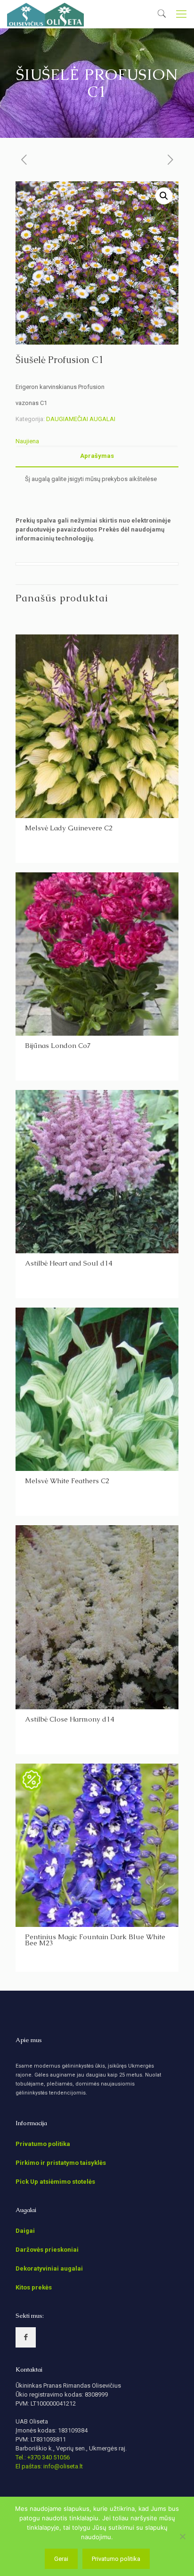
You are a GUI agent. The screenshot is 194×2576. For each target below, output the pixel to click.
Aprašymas (97, 456)
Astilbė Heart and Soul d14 (69, 1263)
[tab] (97, 456)
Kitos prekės (34, 2287)
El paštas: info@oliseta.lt (49, 2466)
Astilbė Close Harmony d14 (69, 1719)
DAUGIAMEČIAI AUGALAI (81, 419)
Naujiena (27, 441)
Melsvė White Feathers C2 (67, 1481)
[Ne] (182, 2536)
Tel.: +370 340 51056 (43, 2457)
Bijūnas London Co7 (58, 1045)
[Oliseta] (45, 14)
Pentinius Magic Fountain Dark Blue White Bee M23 (95, 1940)
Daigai (25, 2231)
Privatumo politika (43, 2144)
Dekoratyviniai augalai (49, 2268)
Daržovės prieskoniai (47, 2250)
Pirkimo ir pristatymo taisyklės (61, 2163)
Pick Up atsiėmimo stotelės (55, 2182)
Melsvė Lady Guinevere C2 (69, 828)
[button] (164, 196)
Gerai (61, 2559)
